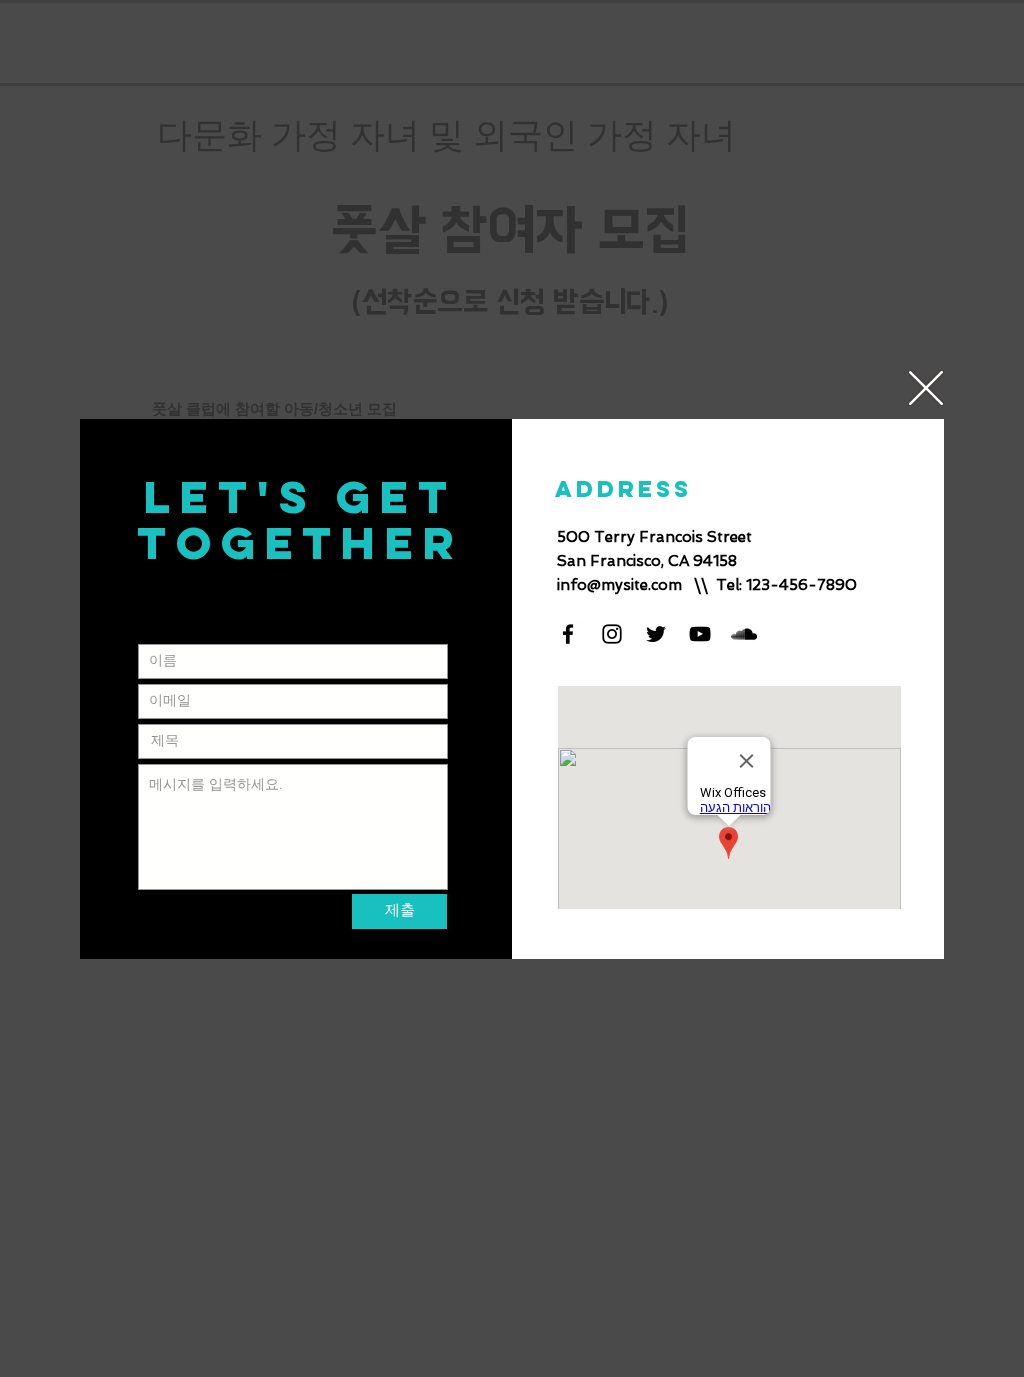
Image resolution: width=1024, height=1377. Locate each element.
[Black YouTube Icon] (700, 634)
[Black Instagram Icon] (612, 634)
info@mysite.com (619, 585)
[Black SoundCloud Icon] (744, 634)
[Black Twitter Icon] (656, 634)
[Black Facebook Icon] (568, 634)
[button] (926, 388)
